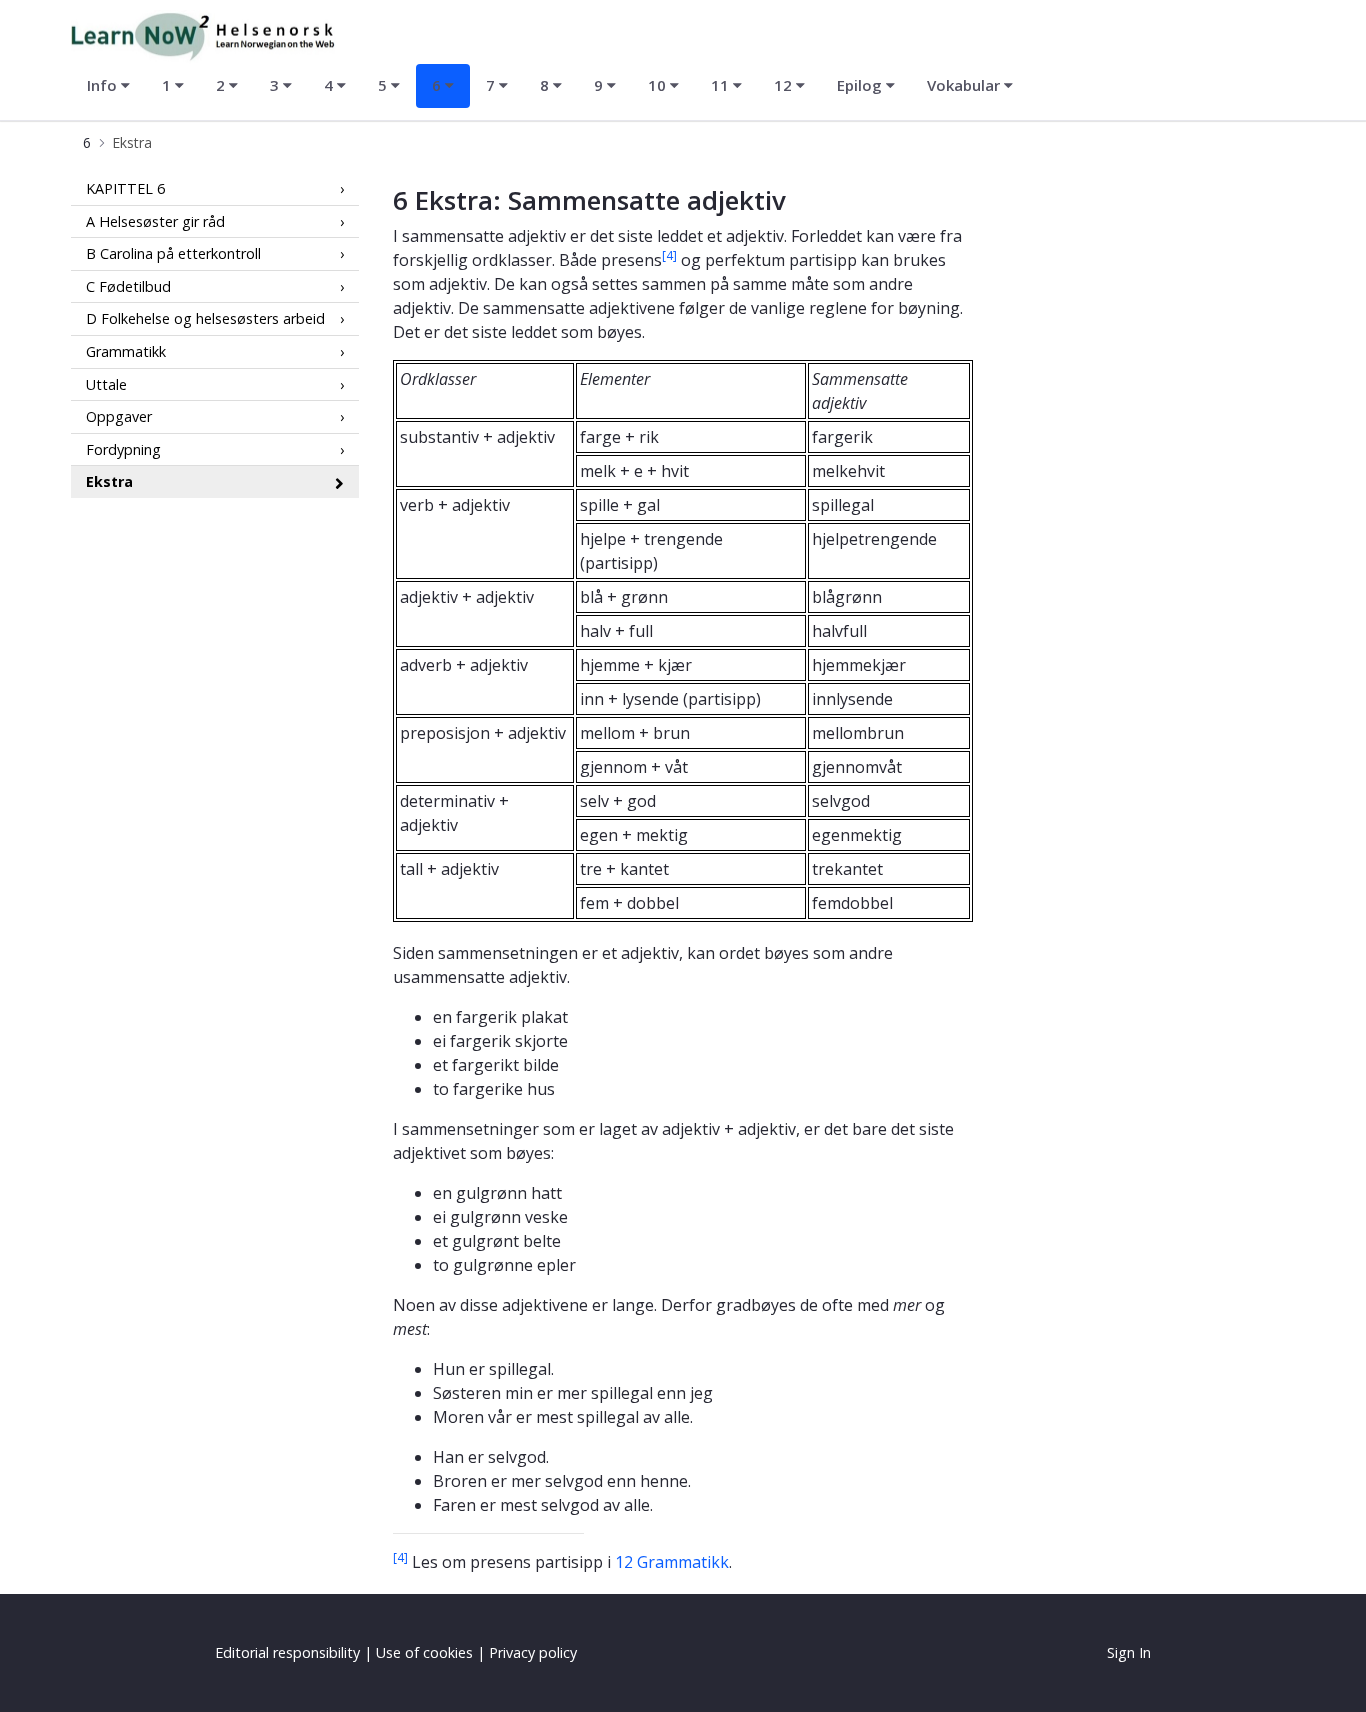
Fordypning (123, 449)
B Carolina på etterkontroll (173, 253)
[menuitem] (108, 86)
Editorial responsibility (287, 1652)
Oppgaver (119, 416)
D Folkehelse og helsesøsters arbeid (205, 318)
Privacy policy (533, 1652)
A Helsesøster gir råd (155, 220)
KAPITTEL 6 (125, 188)
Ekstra (109, 481)
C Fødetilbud (128, 286)
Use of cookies (424, 1652)
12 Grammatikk (672, 1562)
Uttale (106, 383)
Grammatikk (126, 351)
